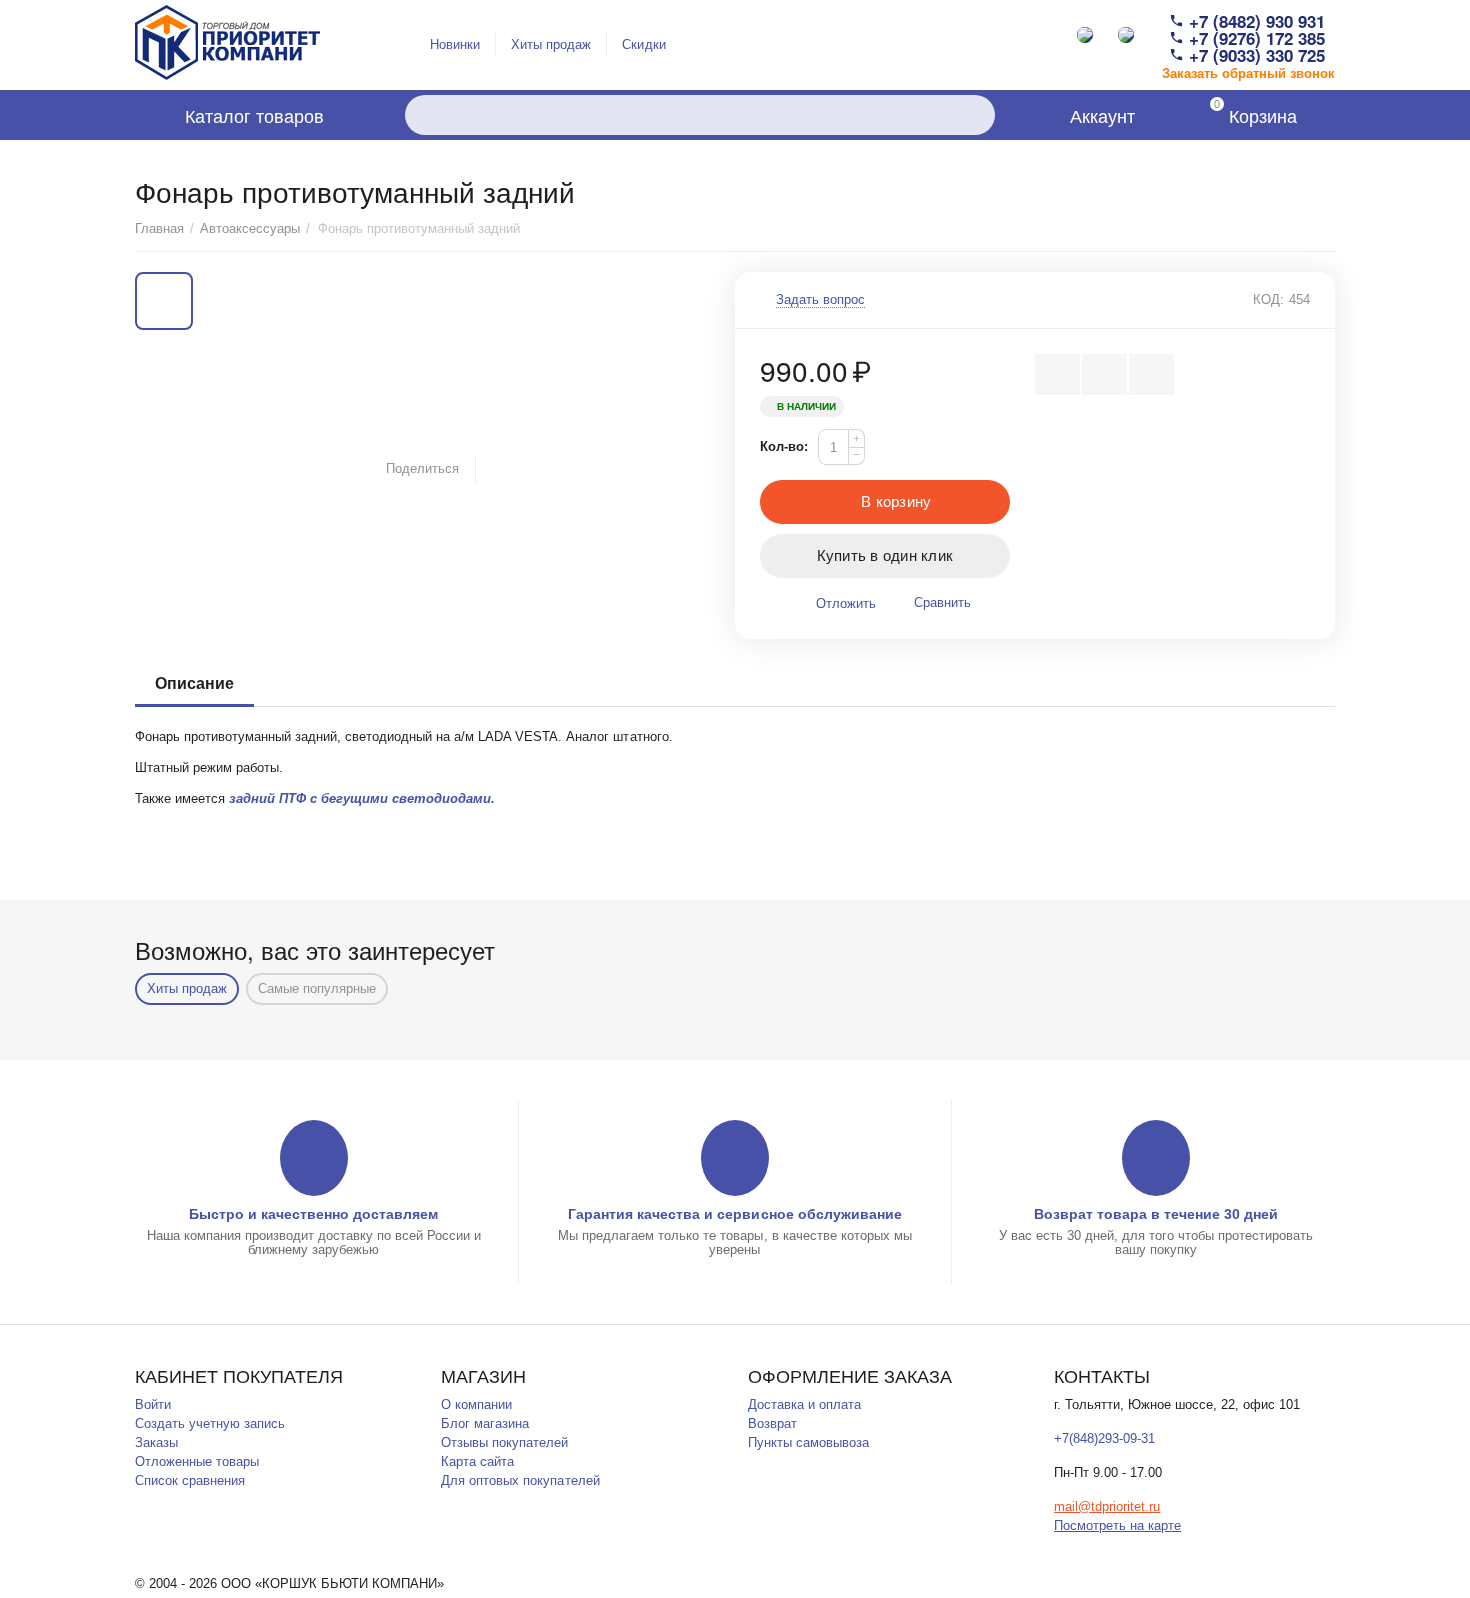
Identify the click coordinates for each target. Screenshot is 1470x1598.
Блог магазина (485, 1423)
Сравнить (942, 602)
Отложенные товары (197, 1461)
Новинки (455, 44)
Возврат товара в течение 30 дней (1156, 1214)
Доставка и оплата (804, 1404)
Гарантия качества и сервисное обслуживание (734, 1214)
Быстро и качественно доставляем (313, 1214)
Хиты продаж (551, 44)
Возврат (772, 1423)
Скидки (643, 44)
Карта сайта (477, 1461)
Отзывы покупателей (504, 1442)
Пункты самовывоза (808, 1442)
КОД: (1268, 299)
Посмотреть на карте (1117, 1525)
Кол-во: (784, 446)
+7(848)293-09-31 (1104, 1438)
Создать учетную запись (210, 1423)
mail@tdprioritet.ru (1107, 1506)
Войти (153, 1404)
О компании (476, 1404)
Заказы (156, 1442)
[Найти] (975, 115)
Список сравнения (190, 1480)
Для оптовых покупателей (520, 1480)
